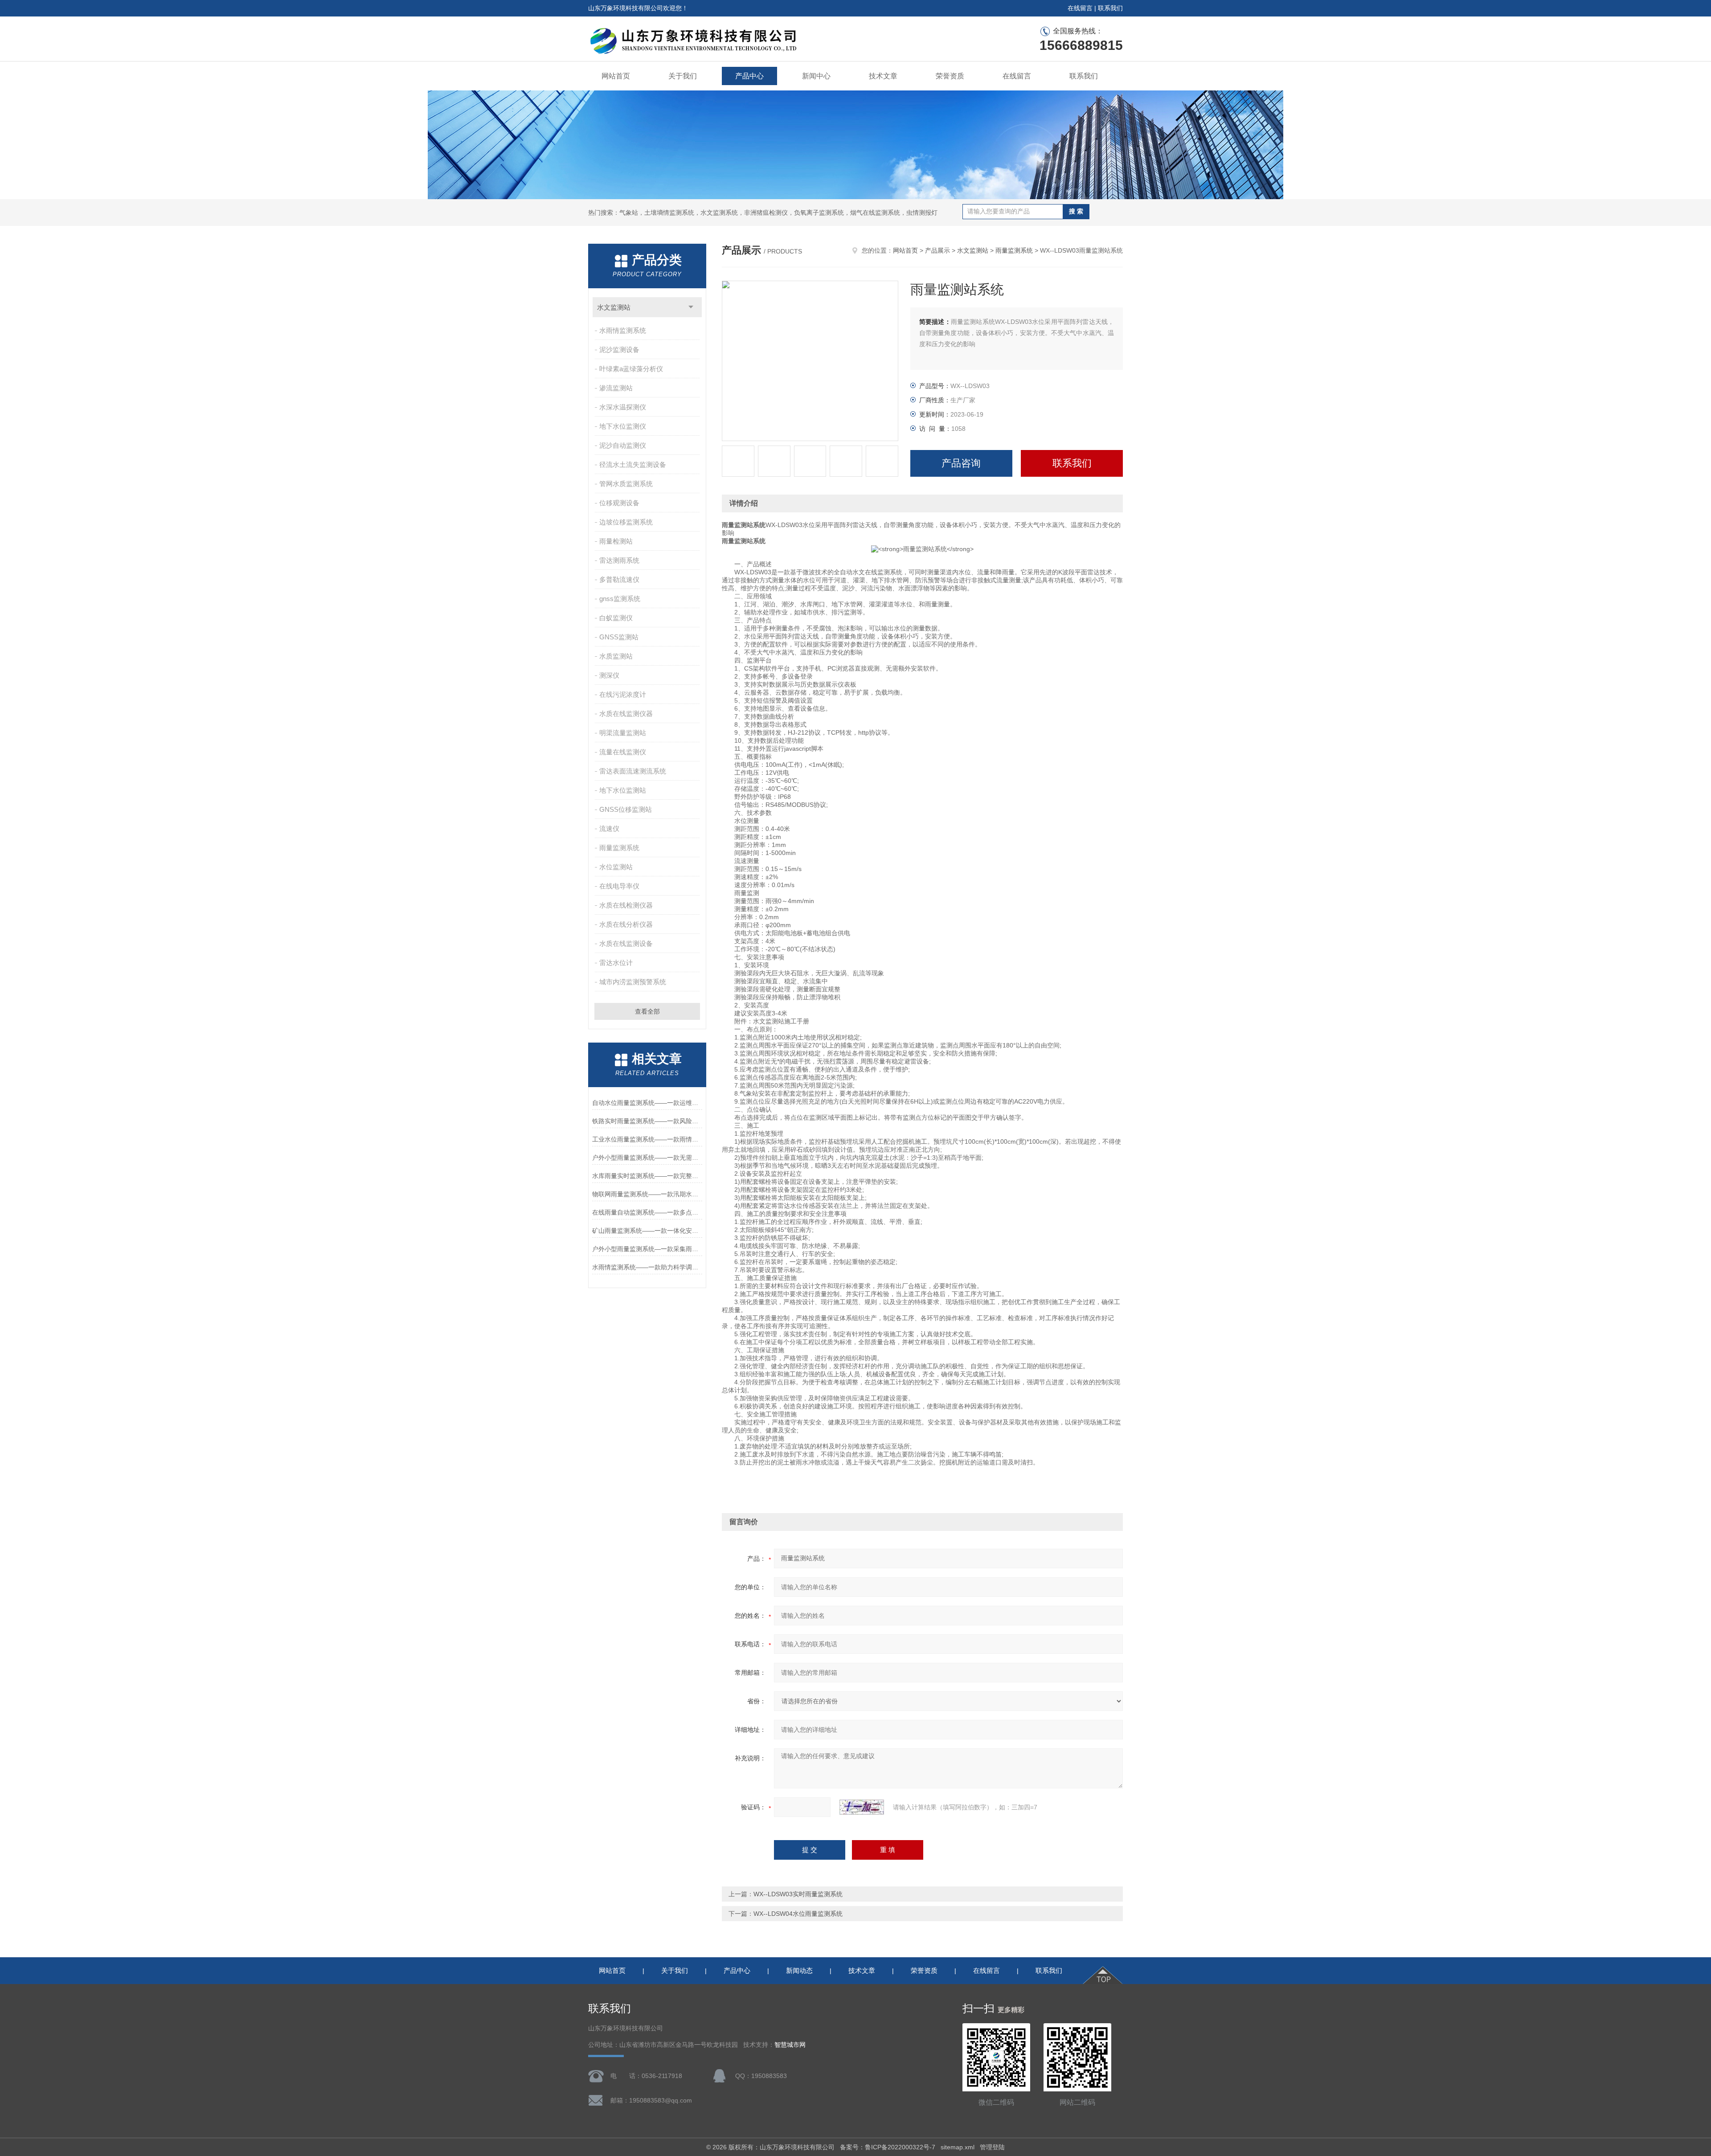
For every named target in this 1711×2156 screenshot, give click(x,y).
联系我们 (1110, 8)
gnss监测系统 (620, 599)
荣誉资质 (950, 76)
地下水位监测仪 (623, 426)
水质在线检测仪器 (626, 905)
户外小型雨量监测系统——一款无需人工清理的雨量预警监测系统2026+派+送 (647, 1158)
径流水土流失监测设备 (633, 464)
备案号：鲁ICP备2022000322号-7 (888, 2147)
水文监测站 (614, 307)
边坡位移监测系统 (626, 522)
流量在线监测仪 (623, 752)
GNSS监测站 (619, 637)
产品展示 (937, 250)
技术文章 (883, 76)
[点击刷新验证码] (862, 1807)
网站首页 (616, 76)
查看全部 (647, 1011)
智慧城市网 (790, 2045)
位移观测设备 (619, 503)
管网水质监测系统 (626, 484)
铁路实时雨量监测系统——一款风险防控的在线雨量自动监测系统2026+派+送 (647, 1121)
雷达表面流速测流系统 (633, 771)
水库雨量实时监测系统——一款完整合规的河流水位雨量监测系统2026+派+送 (647, 1176)
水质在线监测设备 (626, 943)
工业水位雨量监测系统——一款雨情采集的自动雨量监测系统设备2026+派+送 (647, 1139)
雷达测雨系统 (619, 560)
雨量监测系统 (619, 848)
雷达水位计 (616, 963)
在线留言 (1080, 8)
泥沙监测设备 (619, 350)
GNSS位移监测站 (626, 809)
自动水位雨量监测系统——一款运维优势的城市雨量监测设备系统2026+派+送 (647, 1103)
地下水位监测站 (623, 790)
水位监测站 (616, 867)
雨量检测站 (616, 541)
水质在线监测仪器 (626, 714)
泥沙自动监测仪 (623, 445)
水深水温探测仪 (623, 407)
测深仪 (609, 675)
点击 (691, 307)
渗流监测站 (616, 388)
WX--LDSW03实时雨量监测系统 (798, 1894)
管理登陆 (992, 2147)
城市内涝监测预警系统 (633, 982)
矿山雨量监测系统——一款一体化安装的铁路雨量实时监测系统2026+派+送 (647, 1231)
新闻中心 (816, 76)
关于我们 (683, 76)
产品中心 (749, 76)
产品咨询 (961, 463)
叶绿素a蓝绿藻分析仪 (631, 369)
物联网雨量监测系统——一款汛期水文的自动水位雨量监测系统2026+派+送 (647, 1194)
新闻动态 (799, 1970)
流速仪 (609, 828)
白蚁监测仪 (616, 618)
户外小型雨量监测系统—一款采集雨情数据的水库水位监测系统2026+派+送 (647, 1249)
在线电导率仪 (619, 886)
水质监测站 (616, 656)
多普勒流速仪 (619, 579)
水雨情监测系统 (623, 330)
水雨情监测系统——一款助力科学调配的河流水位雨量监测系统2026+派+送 (647, 1267)
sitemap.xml (958, 2147)
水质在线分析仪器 (626, 924)
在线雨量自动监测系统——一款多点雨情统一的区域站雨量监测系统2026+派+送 (647, 1212)
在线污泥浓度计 (623, 694)
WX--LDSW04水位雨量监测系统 (798, 1914)
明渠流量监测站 (623, 733)
